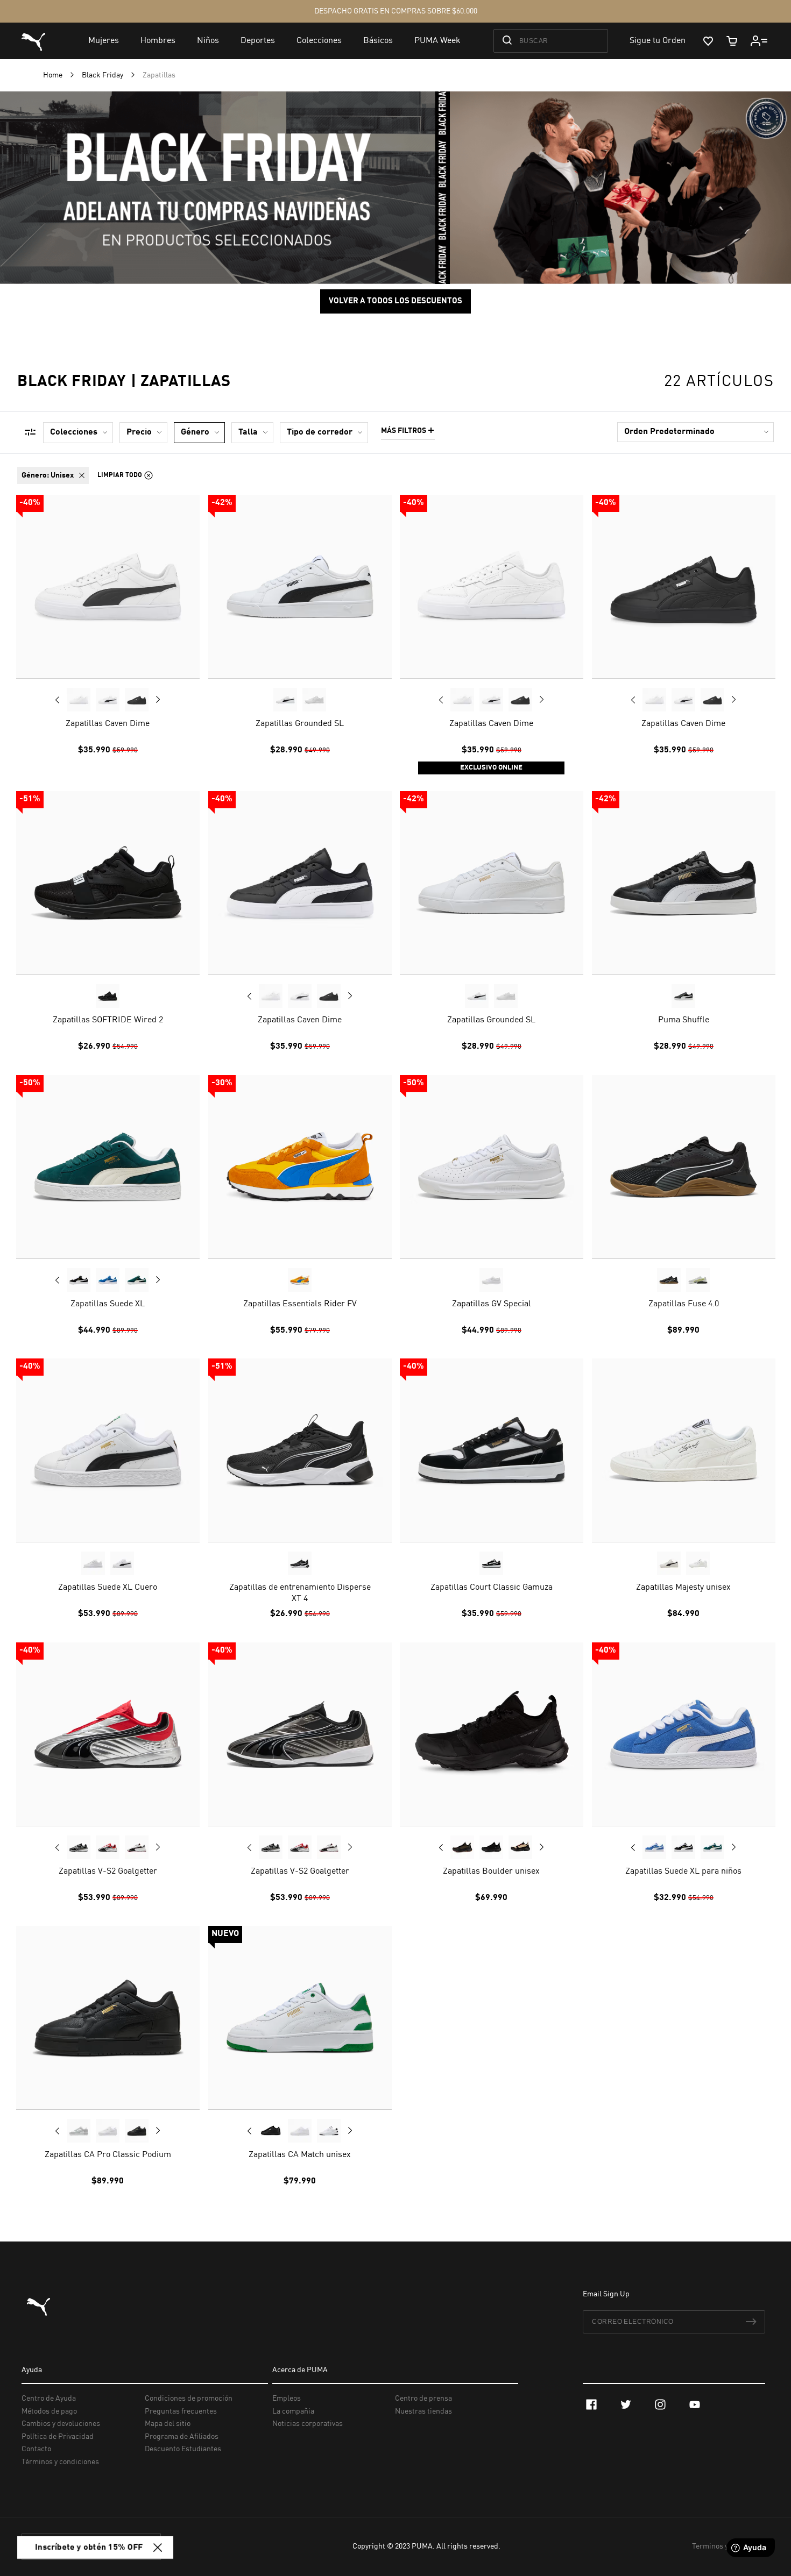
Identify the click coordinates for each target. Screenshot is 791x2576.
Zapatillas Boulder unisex (491, 1871)
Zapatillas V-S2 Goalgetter (108, 1871)
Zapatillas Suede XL (108, 1304)
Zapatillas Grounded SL (300, 723)
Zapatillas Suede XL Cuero (108, 1588)
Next (158, 699)
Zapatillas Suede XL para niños (683, 1871)
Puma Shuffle (683, 1020)
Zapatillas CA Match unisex (300, 2155)
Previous (58, 699)
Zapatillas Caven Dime (108, 723)
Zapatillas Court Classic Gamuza (492, 1588)
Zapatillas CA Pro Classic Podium (108, 2155)
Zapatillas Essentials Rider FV (299, 1304)
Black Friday (103, 75)
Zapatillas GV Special (492, 1304)
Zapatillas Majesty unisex (683, 1588)
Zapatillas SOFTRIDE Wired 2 (108, 1020)
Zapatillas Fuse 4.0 (683, 1304)
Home (54, 75)
